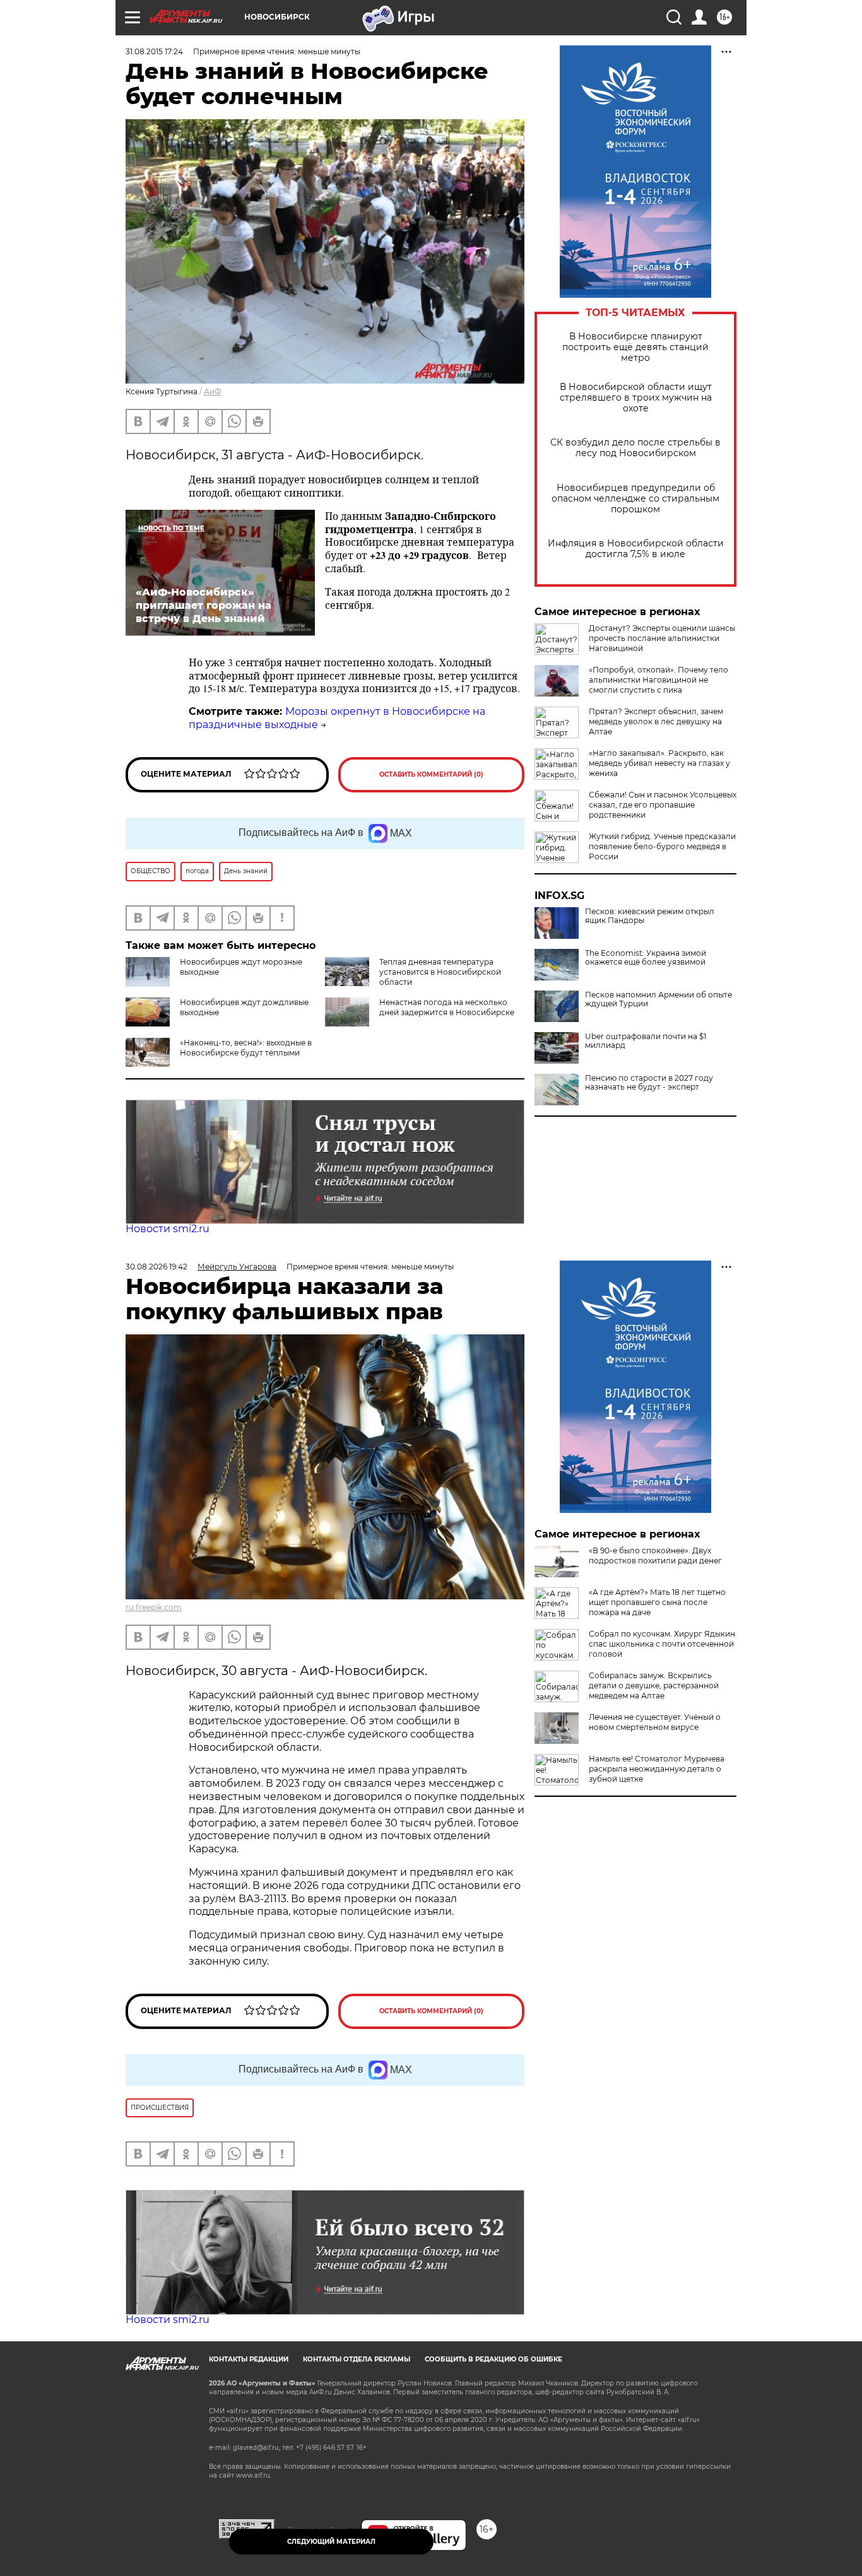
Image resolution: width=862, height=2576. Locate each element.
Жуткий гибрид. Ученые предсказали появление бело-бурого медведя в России (662, 846)
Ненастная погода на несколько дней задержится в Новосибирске (447, 1007)
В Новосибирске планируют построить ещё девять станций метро (635, 347)
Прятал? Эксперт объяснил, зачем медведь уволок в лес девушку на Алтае (656, 721)
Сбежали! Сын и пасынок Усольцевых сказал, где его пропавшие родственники (663, 805)
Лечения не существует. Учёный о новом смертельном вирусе (655, 1722)
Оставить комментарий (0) (431, 774)
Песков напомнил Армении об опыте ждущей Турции (658, 999)
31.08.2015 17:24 (154, 51)
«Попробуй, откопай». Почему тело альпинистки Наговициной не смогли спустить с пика (658, 680)
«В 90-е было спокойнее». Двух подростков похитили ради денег (655, 1556)
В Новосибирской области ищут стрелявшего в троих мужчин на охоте (636, 398)
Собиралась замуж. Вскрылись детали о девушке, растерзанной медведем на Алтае (654, 1685)
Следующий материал (331, 2542)
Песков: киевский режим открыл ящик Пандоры (650, 916)
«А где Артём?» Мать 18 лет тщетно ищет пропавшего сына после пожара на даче (657, 1602)
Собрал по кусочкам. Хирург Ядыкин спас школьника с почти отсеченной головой (662, 1644)
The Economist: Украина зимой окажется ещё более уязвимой (646, 958)
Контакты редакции (249, 2359)
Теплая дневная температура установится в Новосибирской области (440, 972)
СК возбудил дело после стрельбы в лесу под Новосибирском (635, 448)
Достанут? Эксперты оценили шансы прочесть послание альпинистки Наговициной (662, 638)
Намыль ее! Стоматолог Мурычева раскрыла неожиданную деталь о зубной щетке (657, 1769)
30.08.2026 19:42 (156, 1267)
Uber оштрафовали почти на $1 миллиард (646, 1041)
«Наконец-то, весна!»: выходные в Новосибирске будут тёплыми (246, 1048)
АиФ (213, 391)
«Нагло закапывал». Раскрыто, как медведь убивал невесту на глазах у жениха (659, 763)
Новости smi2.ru (168, 1229)
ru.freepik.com (154, 1607)
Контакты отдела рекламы (357, 2359)
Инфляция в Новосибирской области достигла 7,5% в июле (636, 549)
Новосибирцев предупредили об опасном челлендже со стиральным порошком (635, 499)
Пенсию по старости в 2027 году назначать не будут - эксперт (649, 1083)
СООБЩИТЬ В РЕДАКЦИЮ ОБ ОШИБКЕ (493, 2359)
